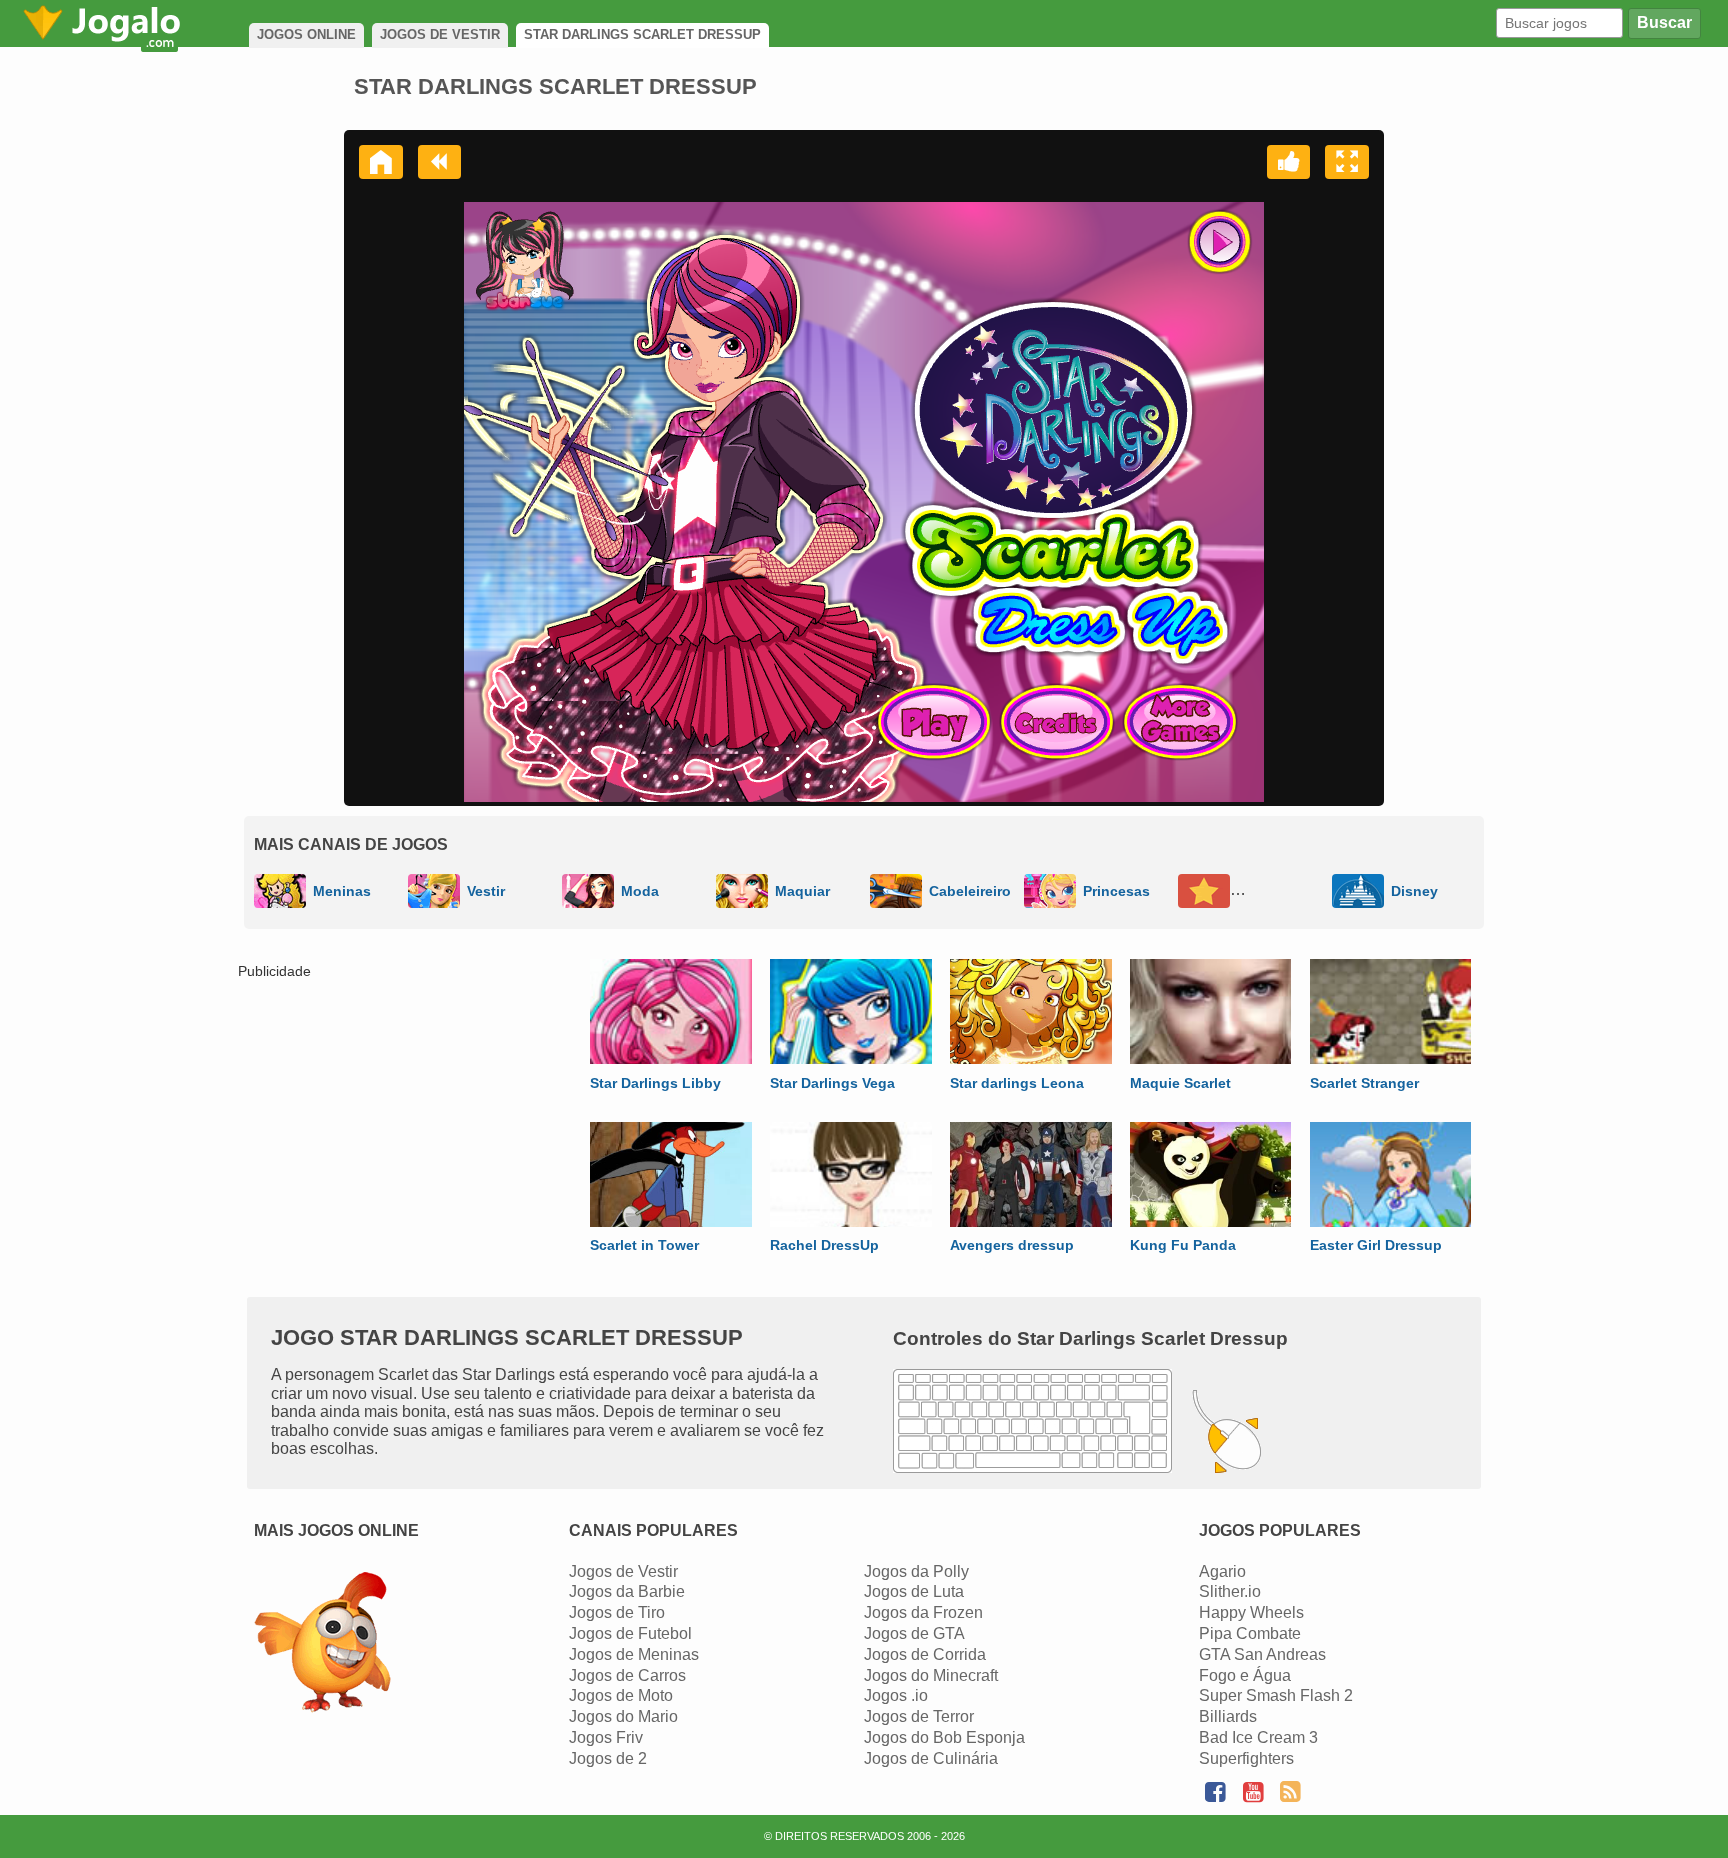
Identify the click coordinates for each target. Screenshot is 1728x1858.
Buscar (1664, 22)
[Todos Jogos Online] (322, 1644)
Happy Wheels (1251, 1612)
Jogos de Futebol (630, 1633)
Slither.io (1230, 1591)
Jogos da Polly (916, 1571)
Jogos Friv (606, 1737)
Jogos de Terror (919, 1716)
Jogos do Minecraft (931, 1675)
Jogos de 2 (608, 1758)
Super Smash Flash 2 (1276, 1695)
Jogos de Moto (621, 1695)
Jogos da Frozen (923, 1612)
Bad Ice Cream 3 (1258, 1737)
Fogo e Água (1245, 1675)
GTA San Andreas (1262, 1654)
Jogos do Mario (623, 1716)
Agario (1222, 1571)
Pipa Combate (1250, 1633)
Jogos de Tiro (617, 1612)
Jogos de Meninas (634, 1654)
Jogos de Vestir (623, 1571)
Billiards (1228, 1716)
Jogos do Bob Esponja (944, 1737)
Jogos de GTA (914, 1633)
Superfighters (1246, 1758)
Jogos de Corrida (925, 1654)
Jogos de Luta (914, 1591)
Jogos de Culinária (931, 1758)
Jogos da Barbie (627, 1591)
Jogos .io (896, 1695)
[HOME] (381, 162)
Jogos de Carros (627, 1675)
